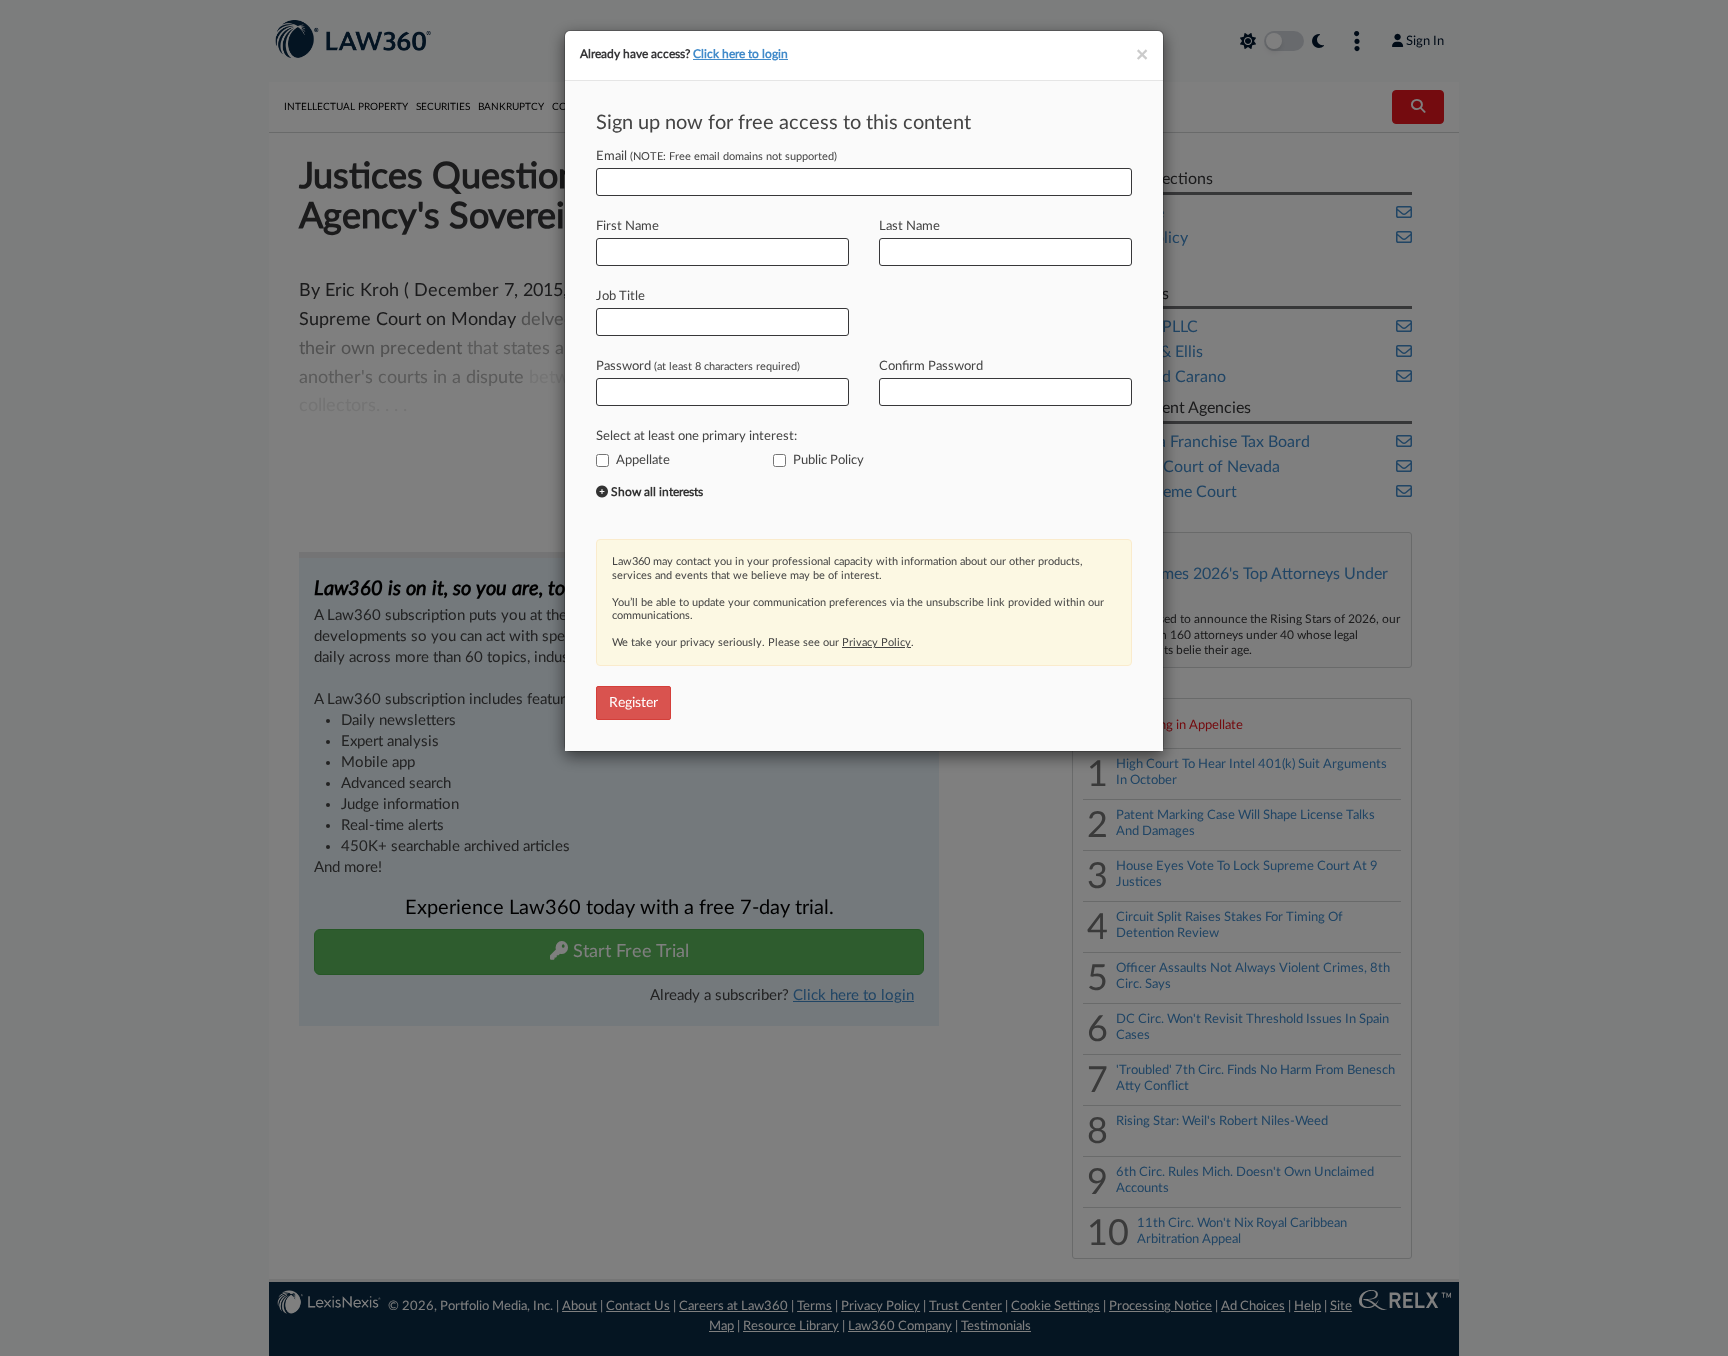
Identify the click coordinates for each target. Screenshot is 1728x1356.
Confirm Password (931, 366)
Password (698, 366)
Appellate (643, 460)
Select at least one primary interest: (696, 436)
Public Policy (828, 460)
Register (633, 703)
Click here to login (740, 54)
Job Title (620, 296)
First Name (627, 226)
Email (716, 156)
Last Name (909, 226)
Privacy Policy (876, 642)
